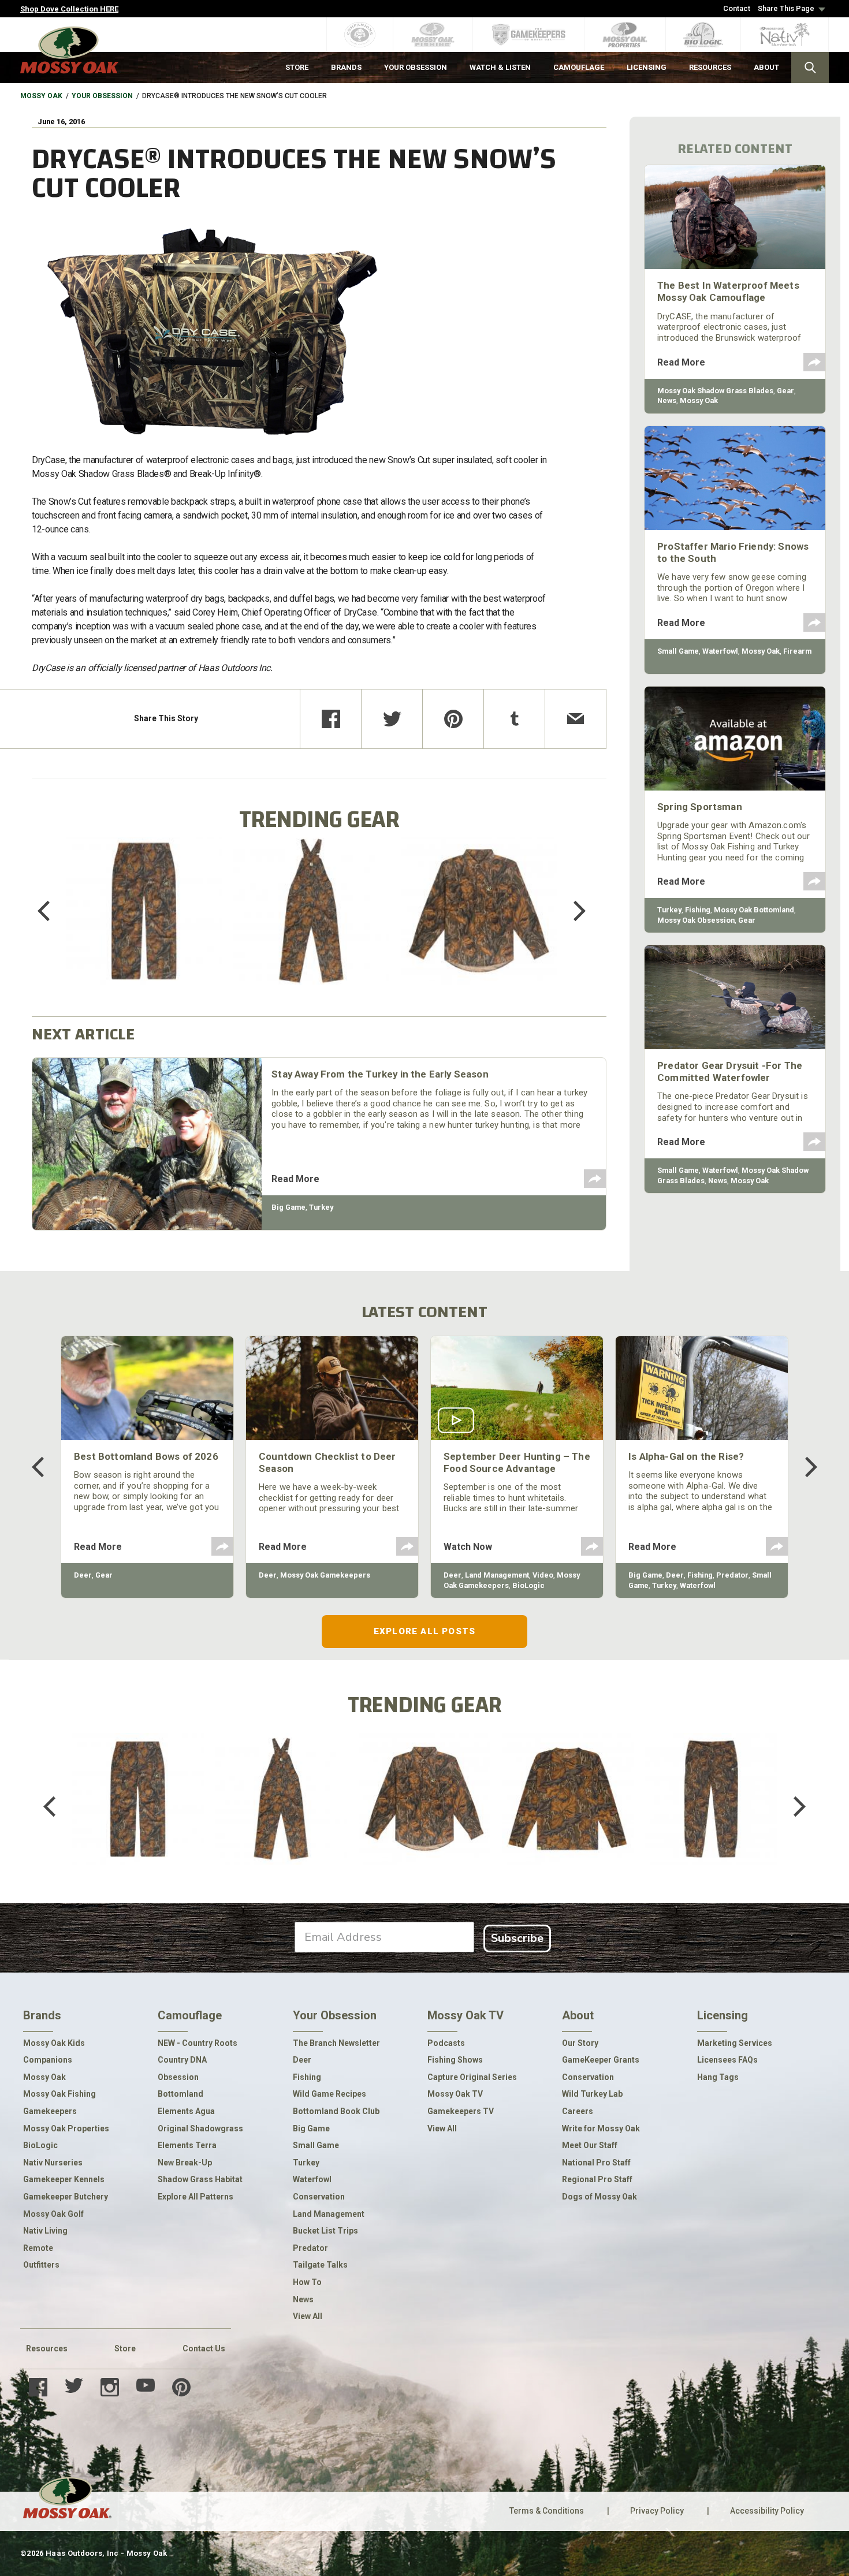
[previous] (52, 911)
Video (543, 1575)
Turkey (321, 1207)
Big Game (288, 1207)
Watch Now (468, 1547)
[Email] (576, 719)
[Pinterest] (453, 719)
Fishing (698, 910)
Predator (732, 1575)
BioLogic (528, 1585)
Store (125, 2348)
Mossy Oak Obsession (696, 920)
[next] (571, 911)
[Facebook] (331, 719)
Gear (785, 391)
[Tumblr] (514, 719)
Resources (47, 2348)
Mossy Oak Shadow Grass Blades (715, 391)
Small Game (678, 651)
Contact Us (204, 2348)
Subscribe (517, 1938)
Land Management (497, 1575)
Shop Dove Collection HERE (69, 9)
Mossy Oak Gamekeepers (325, 1575)
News (667, 400)
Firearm (797, 651)
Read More (295, 1179)
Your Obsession (102, 96)
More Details (144, 926)
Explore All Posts (425, 1631)
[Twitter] (392, 719)
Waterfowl (720, 651)
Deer (83, 1575)
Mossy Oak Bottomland (754, 910)
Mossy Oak (41, 96)
